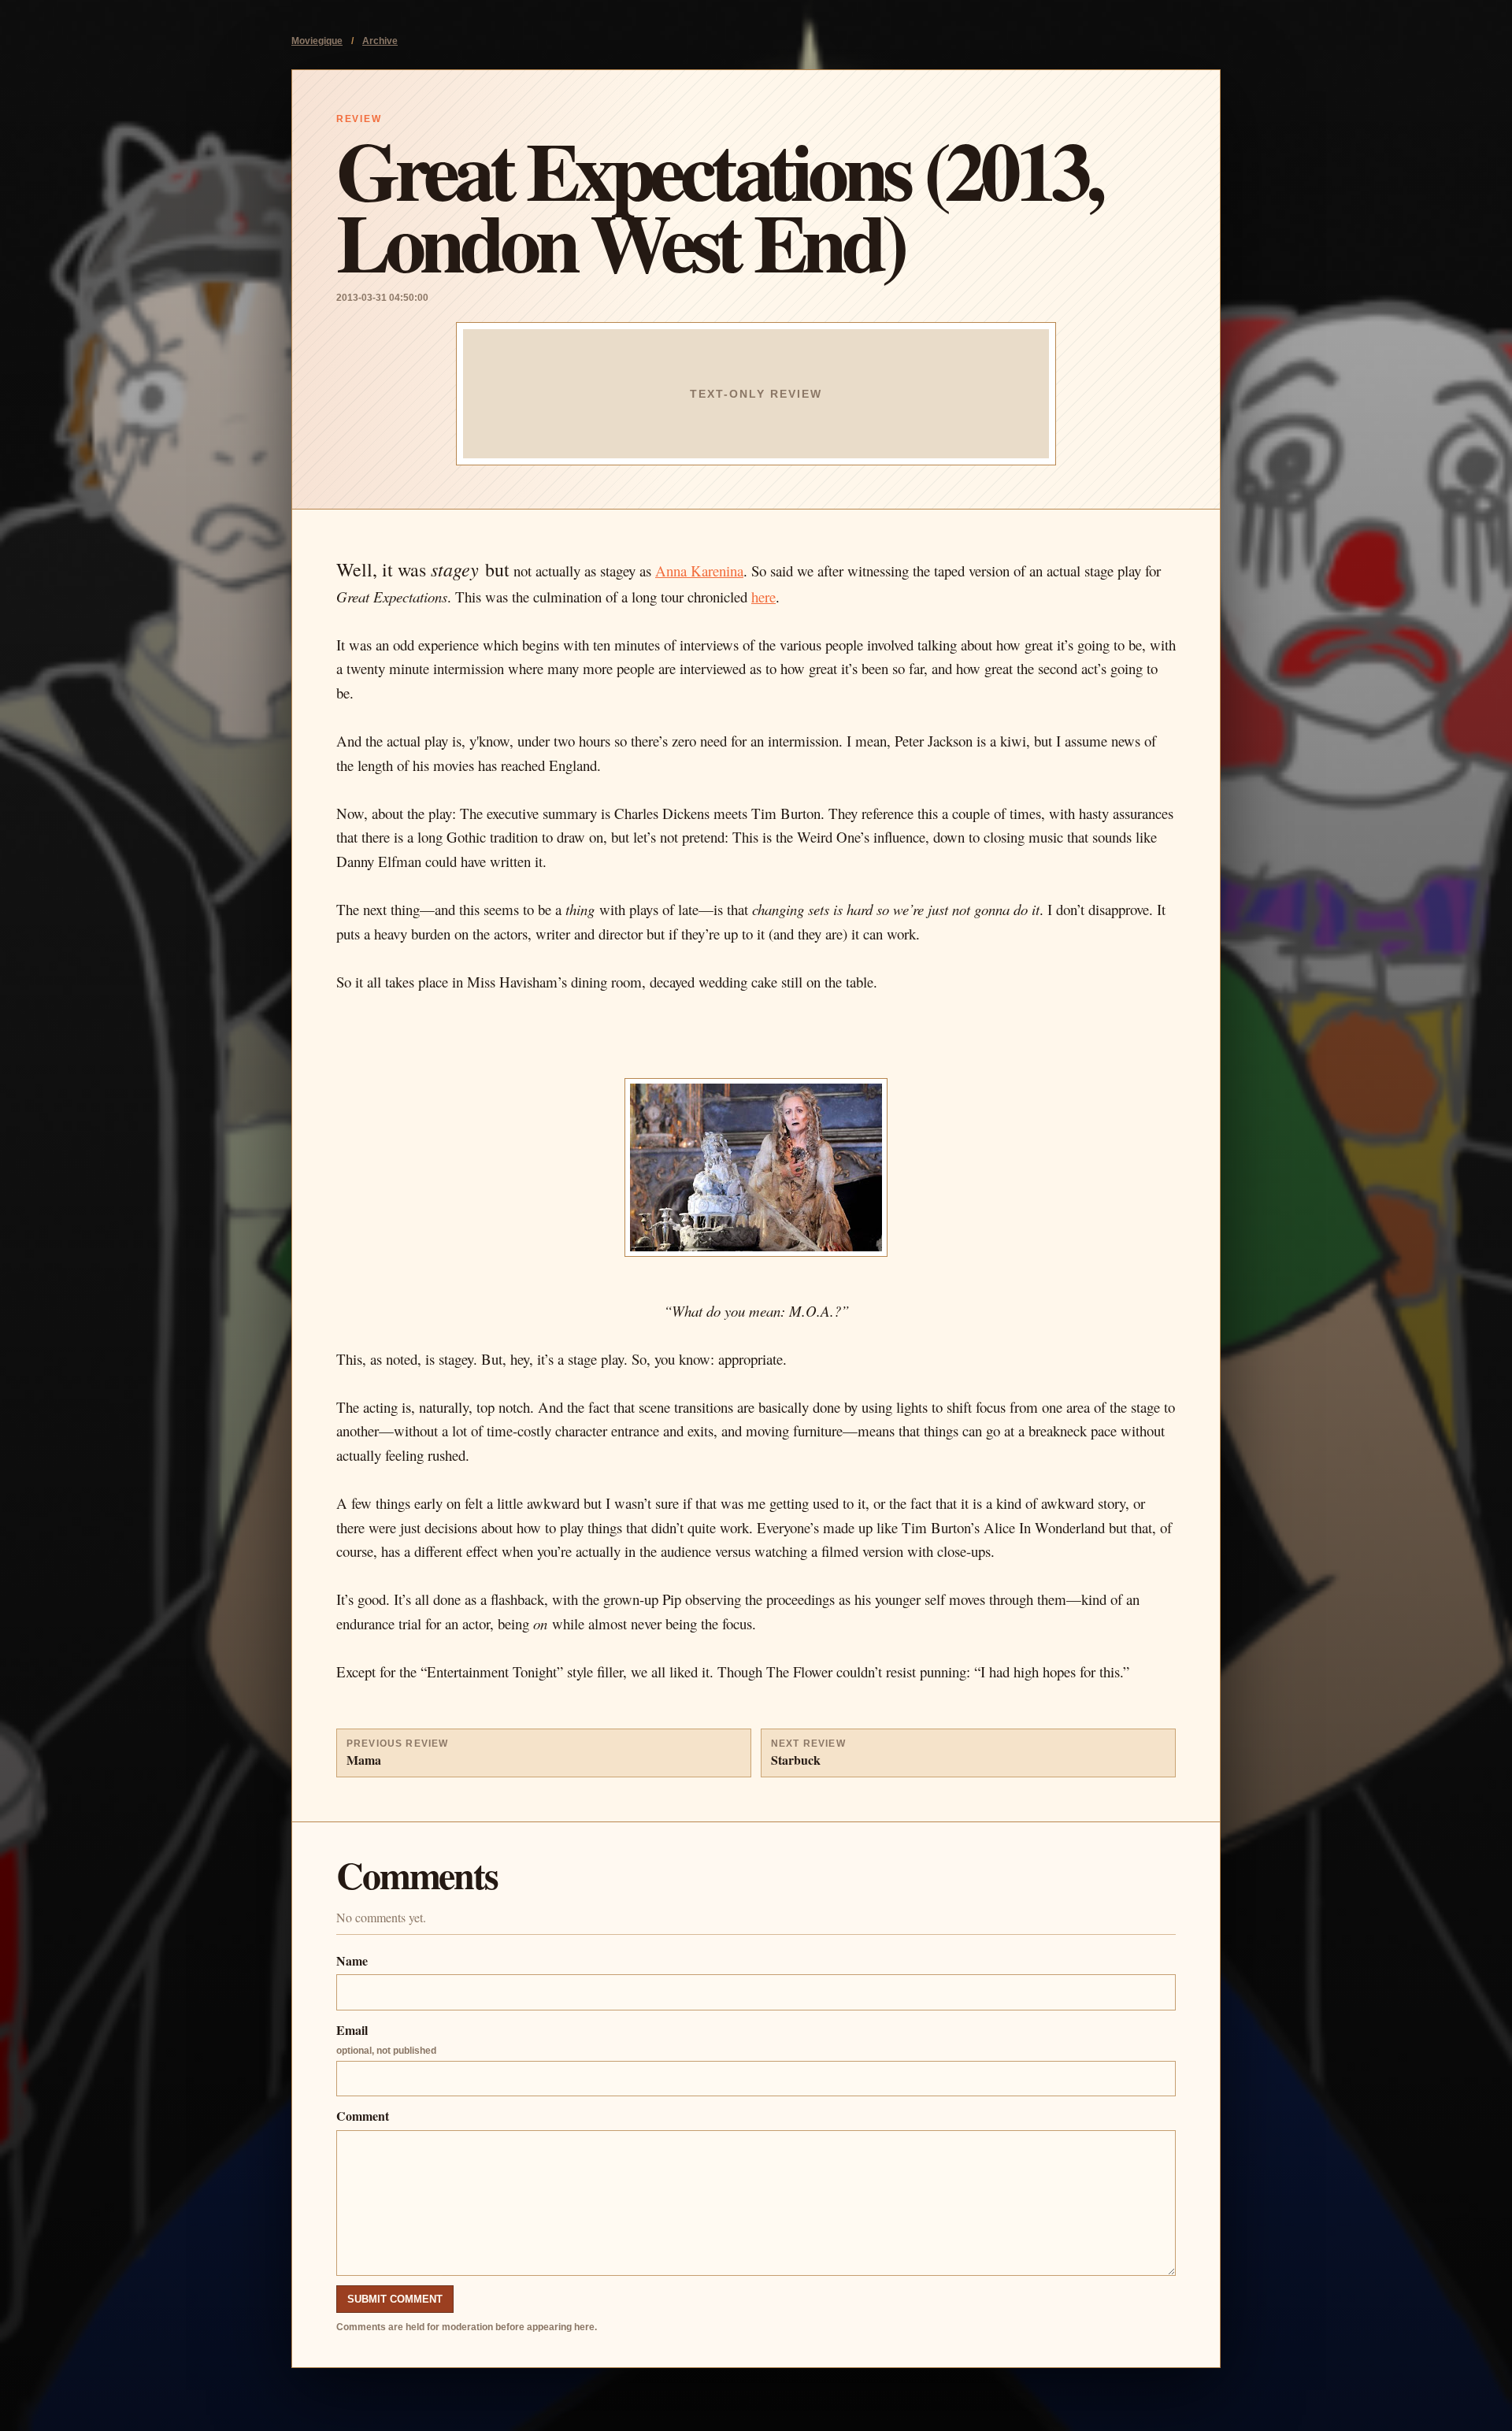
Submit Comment (395, 2299)
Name (352, 1960)
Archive (380, 41)
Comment (363, 2116)
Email (386, 2038)
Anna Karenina (699, 571)
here (763, 597)
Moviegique (317, 41)
